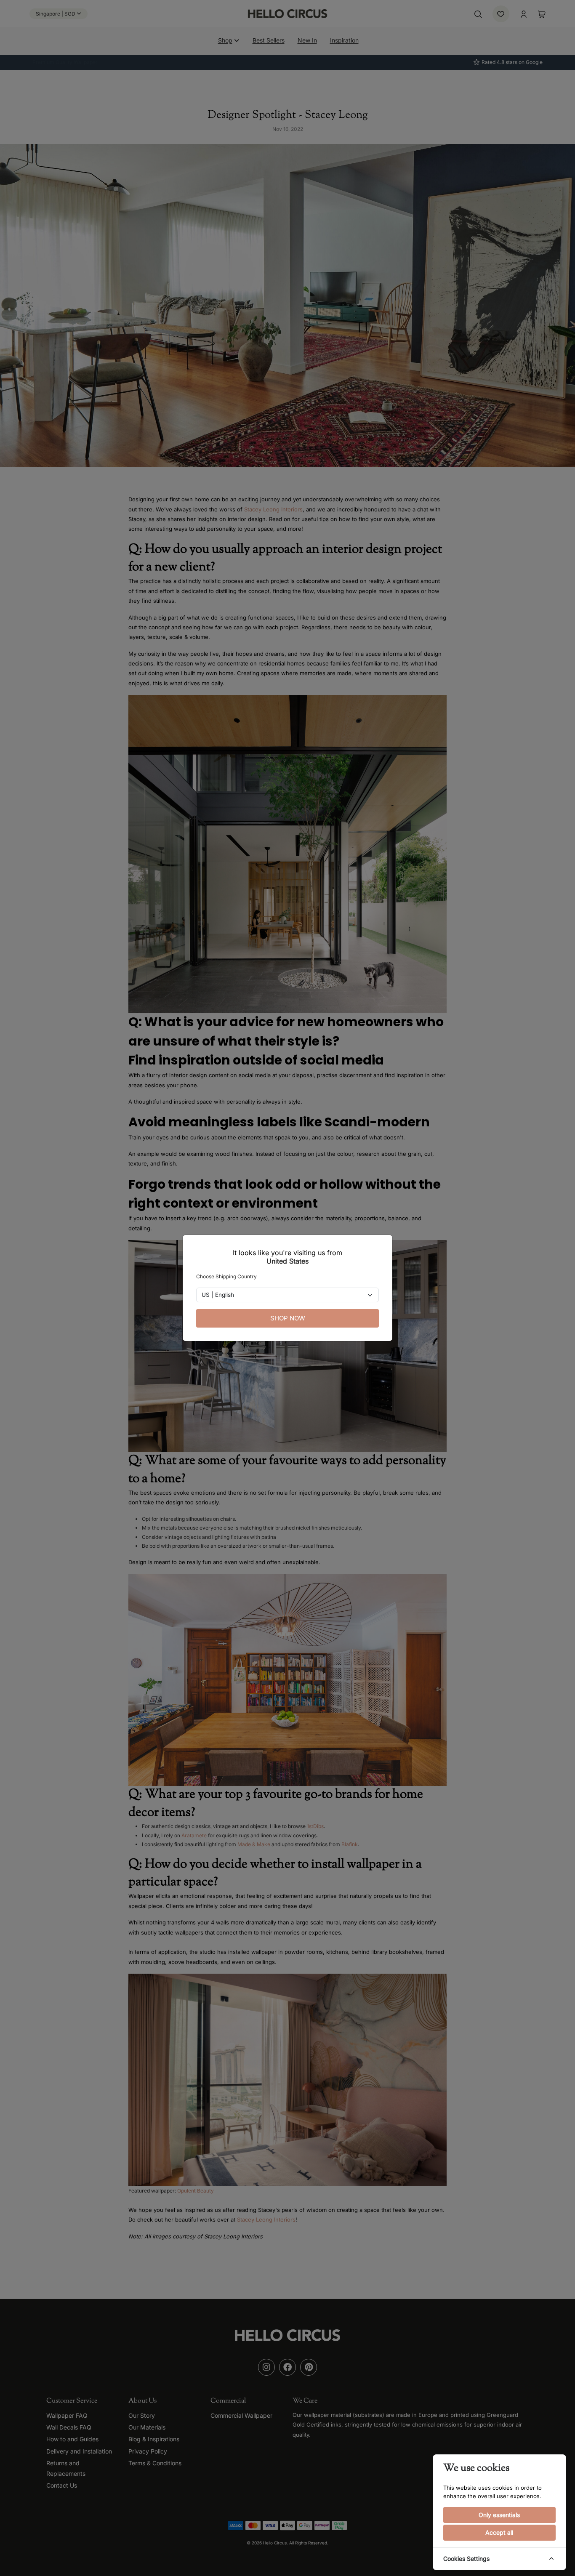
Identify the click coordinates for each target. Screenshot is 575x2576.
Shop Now (288, 1318)
